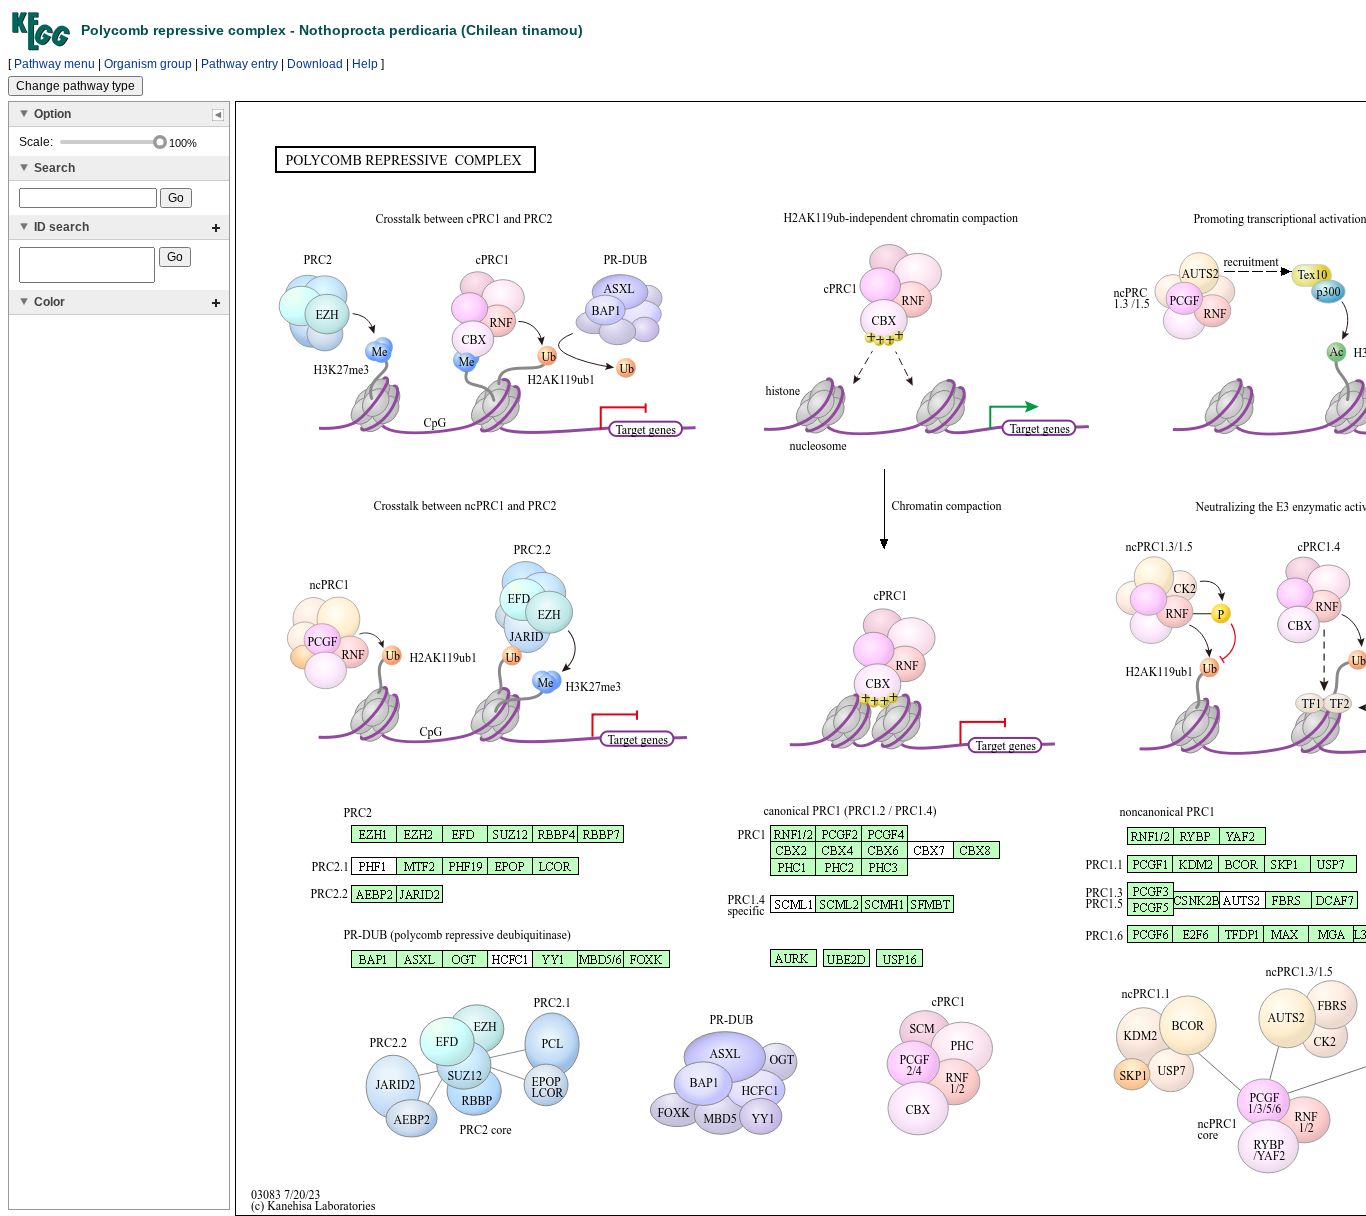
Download (315, 64)
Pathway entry (239, 64)
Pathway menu (54, 64)
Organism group (148, 64)
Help (365, 64)
